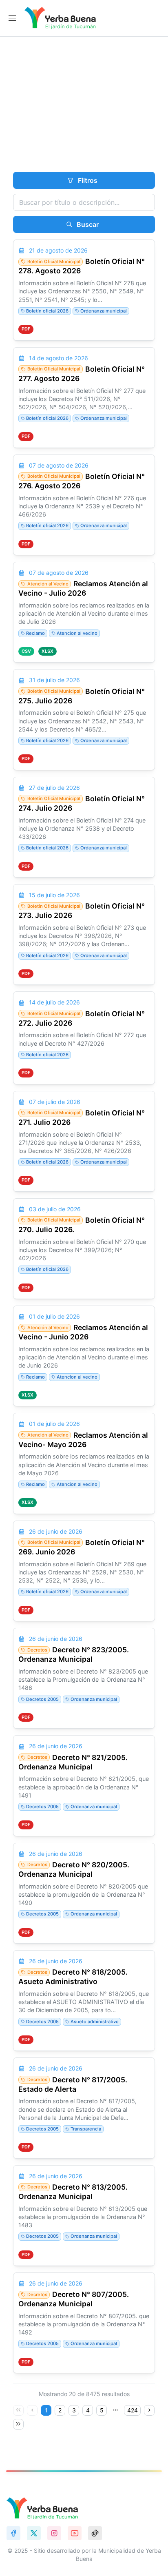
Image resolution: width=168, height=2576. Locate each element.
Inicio (18, 120)
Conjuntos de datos (82, 120)
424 (133, 2410)
